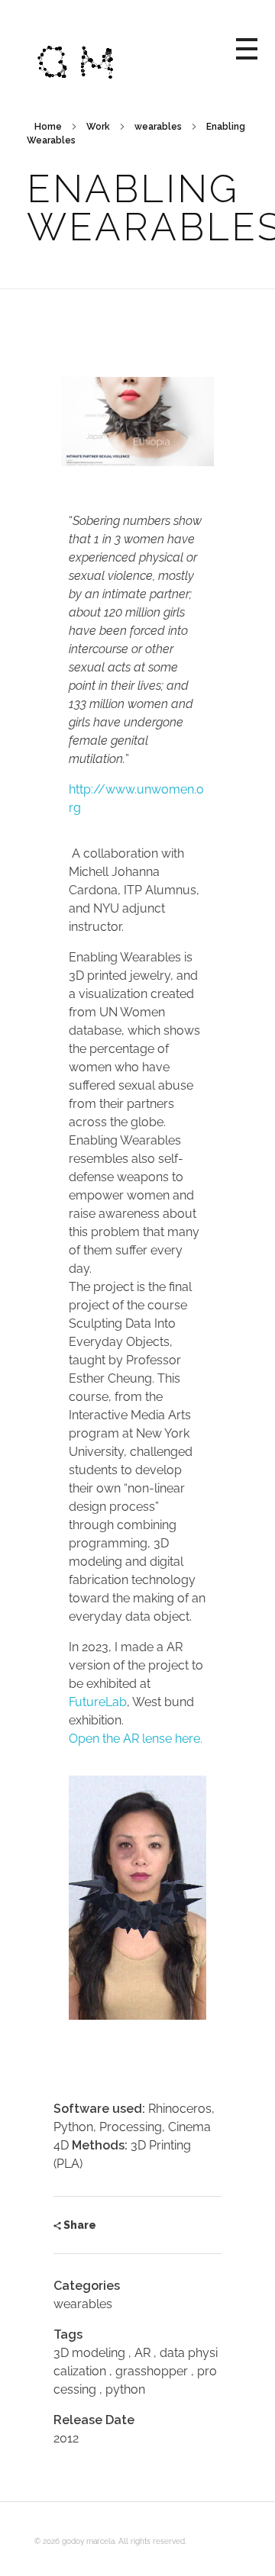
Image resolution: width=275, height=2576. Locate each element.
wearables (158, 127)
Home (48, 127)
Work (98, 127)
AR (142, 2353)
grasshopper (152, 2371)
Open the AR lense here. (136, 1739)
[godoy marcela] (135, 46)
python (125, 2389)
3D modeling (89, 2353)
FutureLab (98, 1702)
